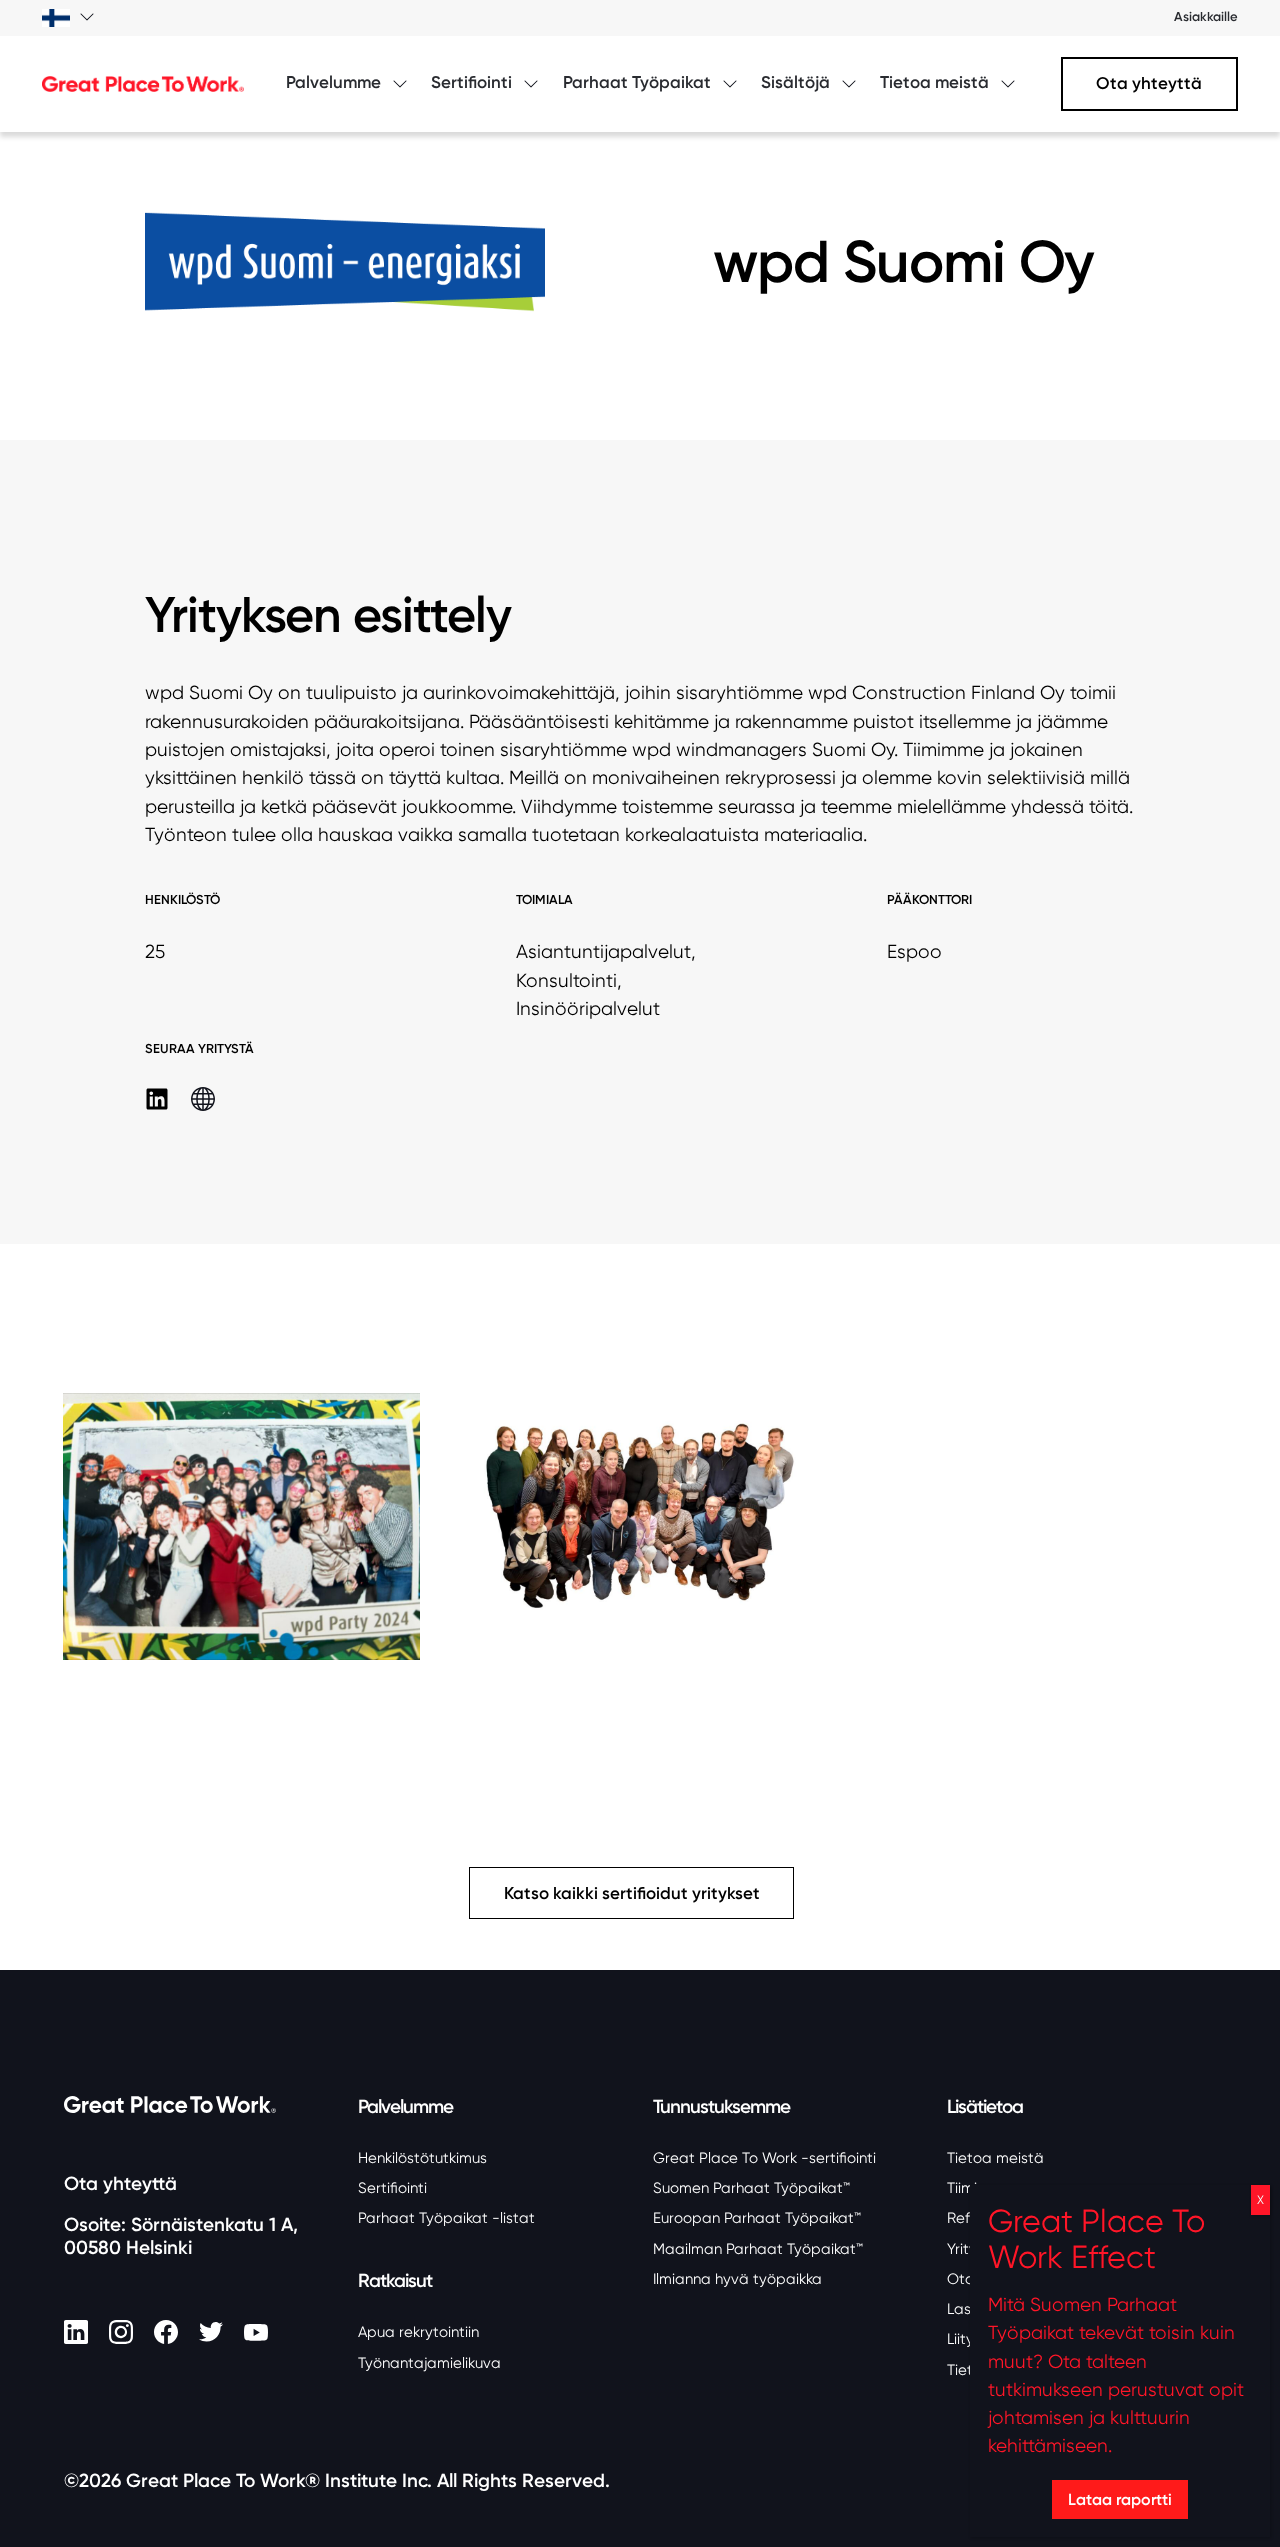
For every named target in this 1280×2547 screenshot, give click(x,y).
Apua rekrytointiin (418, 2332)
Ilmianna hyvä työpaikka (737, 2279)
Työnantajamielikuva (429, 2363)
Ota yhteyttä (1149, 83)
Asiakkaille (1206, 16)
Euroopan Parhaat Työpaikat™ (757, 2218)
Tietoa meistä (995, 2158)
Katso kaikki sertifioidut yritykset (632, 1893)
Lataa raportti (1120, 2499)
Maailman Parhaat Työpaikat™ (758, 2249)
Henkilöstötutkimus (422, 2158)
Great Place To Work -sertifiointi (764, 2158)
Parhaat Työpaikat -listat (446, 2218)
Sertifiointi (392, 2188)
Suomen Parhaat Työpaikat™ (751, 2188)
